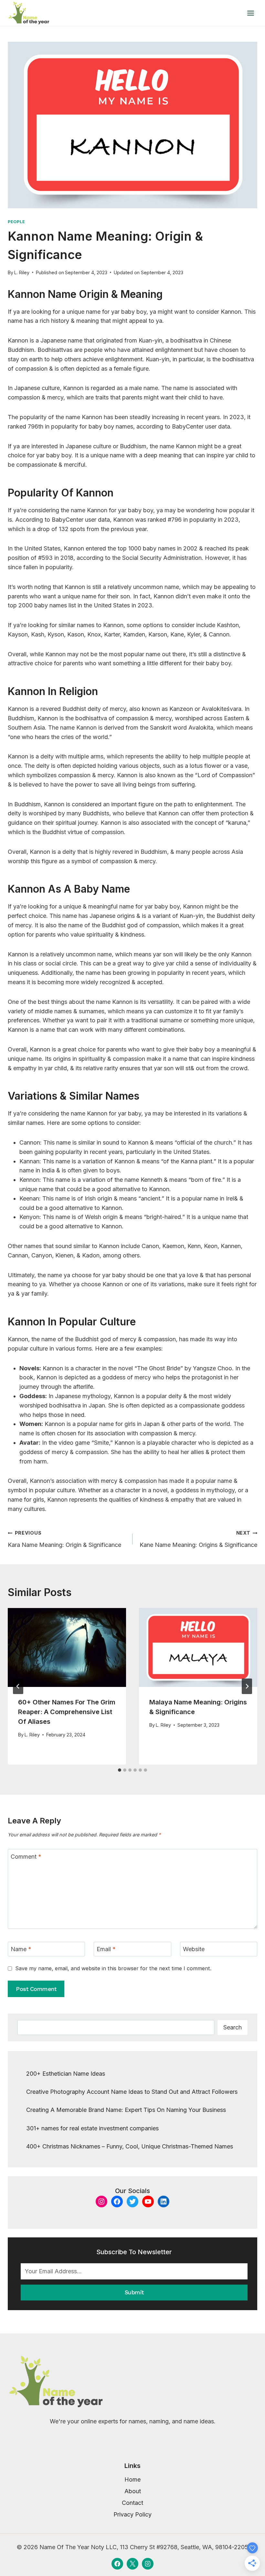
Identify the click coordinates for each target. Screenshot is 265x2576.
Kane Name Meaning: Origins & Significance (198, 1539)
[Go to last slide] (18, 1686)
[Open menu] (250, 13)
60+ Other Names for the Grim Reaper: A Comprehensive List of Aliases (67, 1712)
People (16, 222)
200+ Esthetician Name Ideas (66, 2074)
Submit (134, 2292)
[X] (132, 2564)
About (133, 2491)
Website (194, 1949)
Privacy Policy (132, 2514)
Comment (26, 1857)
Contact (132, 2503)
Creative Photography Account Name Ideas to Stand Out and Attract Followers (132, 2092)
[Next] (247, 1686)
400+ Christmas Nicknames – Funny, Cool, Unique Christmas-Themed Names (130, 2146)
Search (233, 2027)
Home (132, 2479)
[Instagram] (148, 2564)
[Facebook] (117, 2564)
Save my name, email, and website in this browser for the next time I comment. (113, 1968)
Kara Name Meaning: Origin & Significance (64, 1539)
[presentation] (67, 1647)
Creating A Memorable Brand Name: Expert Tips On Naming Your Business (126, 2110)
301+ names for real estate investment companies (92, 2128)
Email (106, 1949)
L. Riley (22, 272)
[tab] (120, 1770)
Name (21, 1949)
